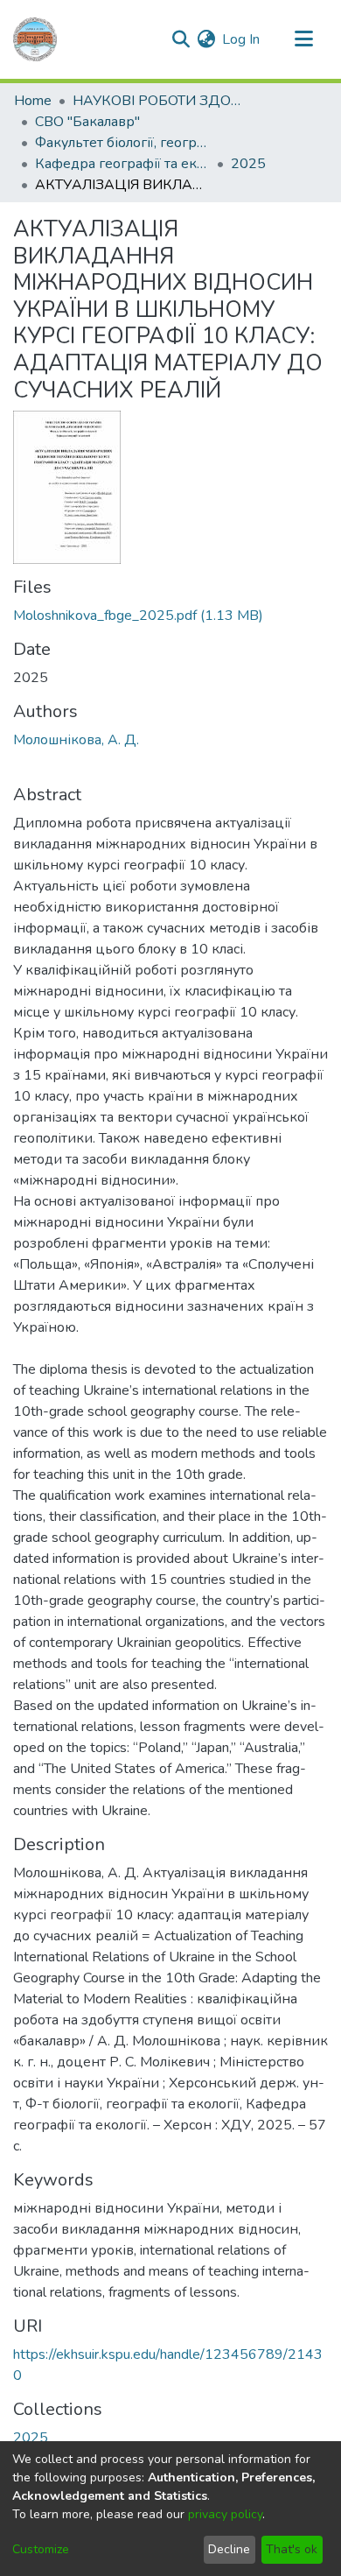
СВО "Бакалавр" (87, 122)
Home (33, 101)
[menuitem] (206, 39)
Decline (229, 2549)
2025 (248, 164)
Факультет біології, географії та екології (122, 143)
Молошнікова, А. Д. (76, 740)
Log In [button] (242, 39)
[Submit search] (181, 39)
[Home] (35, 39)
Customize (41, 2549)
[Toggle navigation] (303, 39)
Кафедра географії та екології (122, 164)
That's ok (292, 2549)
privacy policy (225, 2514)
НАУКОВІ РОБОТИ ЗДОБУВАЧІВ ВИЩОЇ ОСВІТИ (160, 101)
